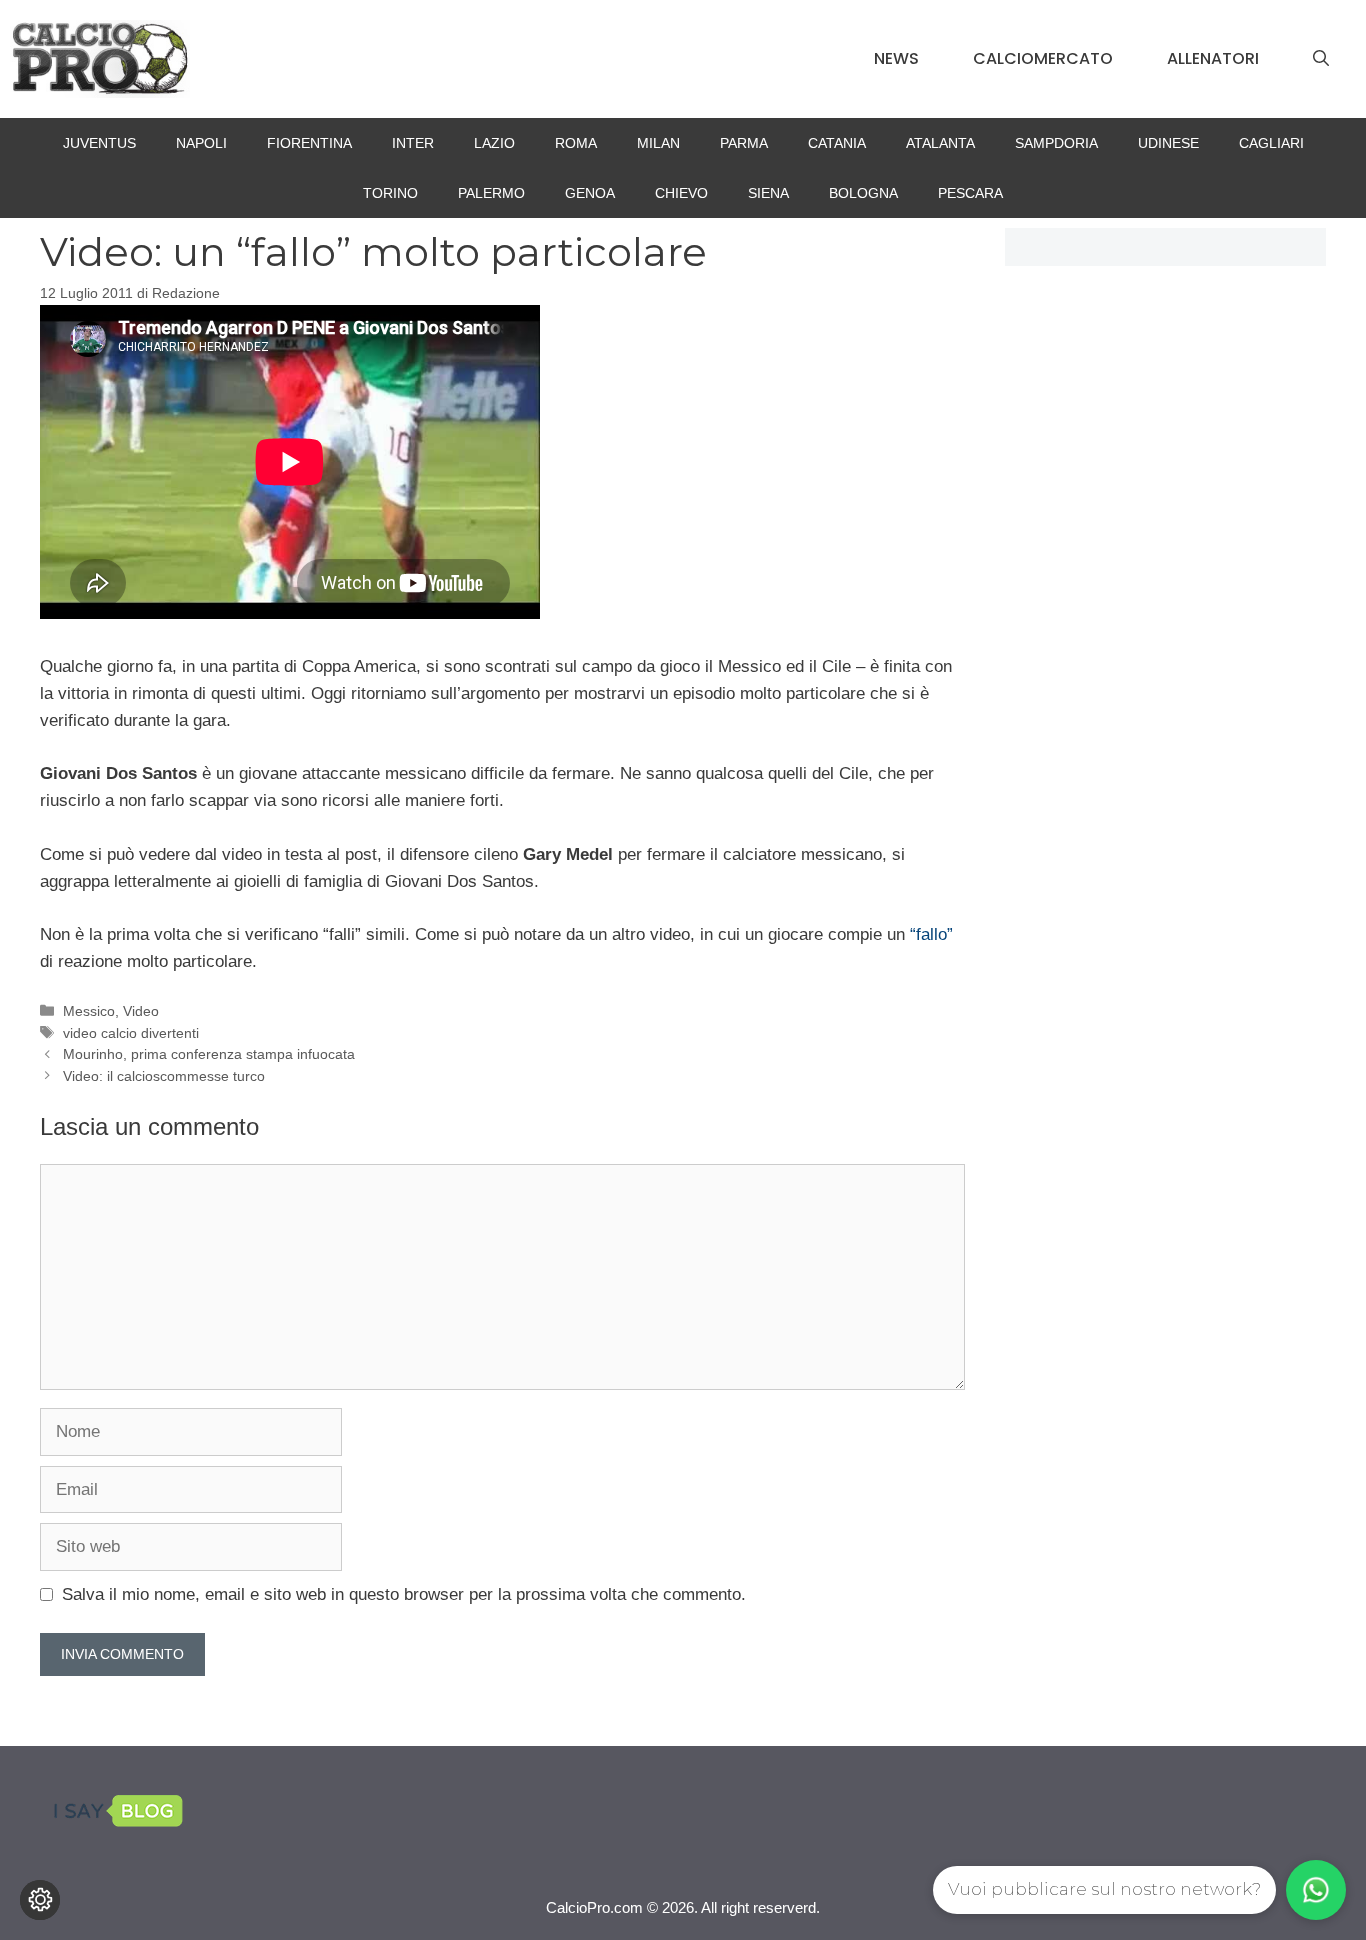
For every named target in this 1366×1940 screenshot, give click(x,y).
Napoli (201, 143)
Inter (413, 143)
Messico (89, 1011)
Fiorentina (309, 143)
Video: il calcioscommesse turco (164, 1076)
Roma (576, 143)
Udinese (1168, 143)
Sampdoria (1056, 143)
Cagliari (1271, 143)
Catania (837, 143)
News (896, 58)
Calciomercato (1043, 58)
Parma (744, 143)
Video (141, 1011)
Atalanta (940, 143)
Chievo (681, 193)
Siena (768, 193)
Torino (390, 193)
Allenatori (1213, 58)
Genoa (590, 193)
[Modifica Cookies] (40, 1900)
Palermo (491, 193)
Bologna (863, 193)
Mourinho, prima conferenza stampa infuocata (209, 1054)
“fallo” (931, 934)
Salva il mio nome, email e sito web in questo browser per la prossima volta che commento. (404, 1594)
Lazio (494, 143)
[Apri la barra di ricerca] (1321, 59)
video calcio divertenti (131, 1033)
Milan (658, 143)
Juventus (99, 143)
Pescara (970, 193)
